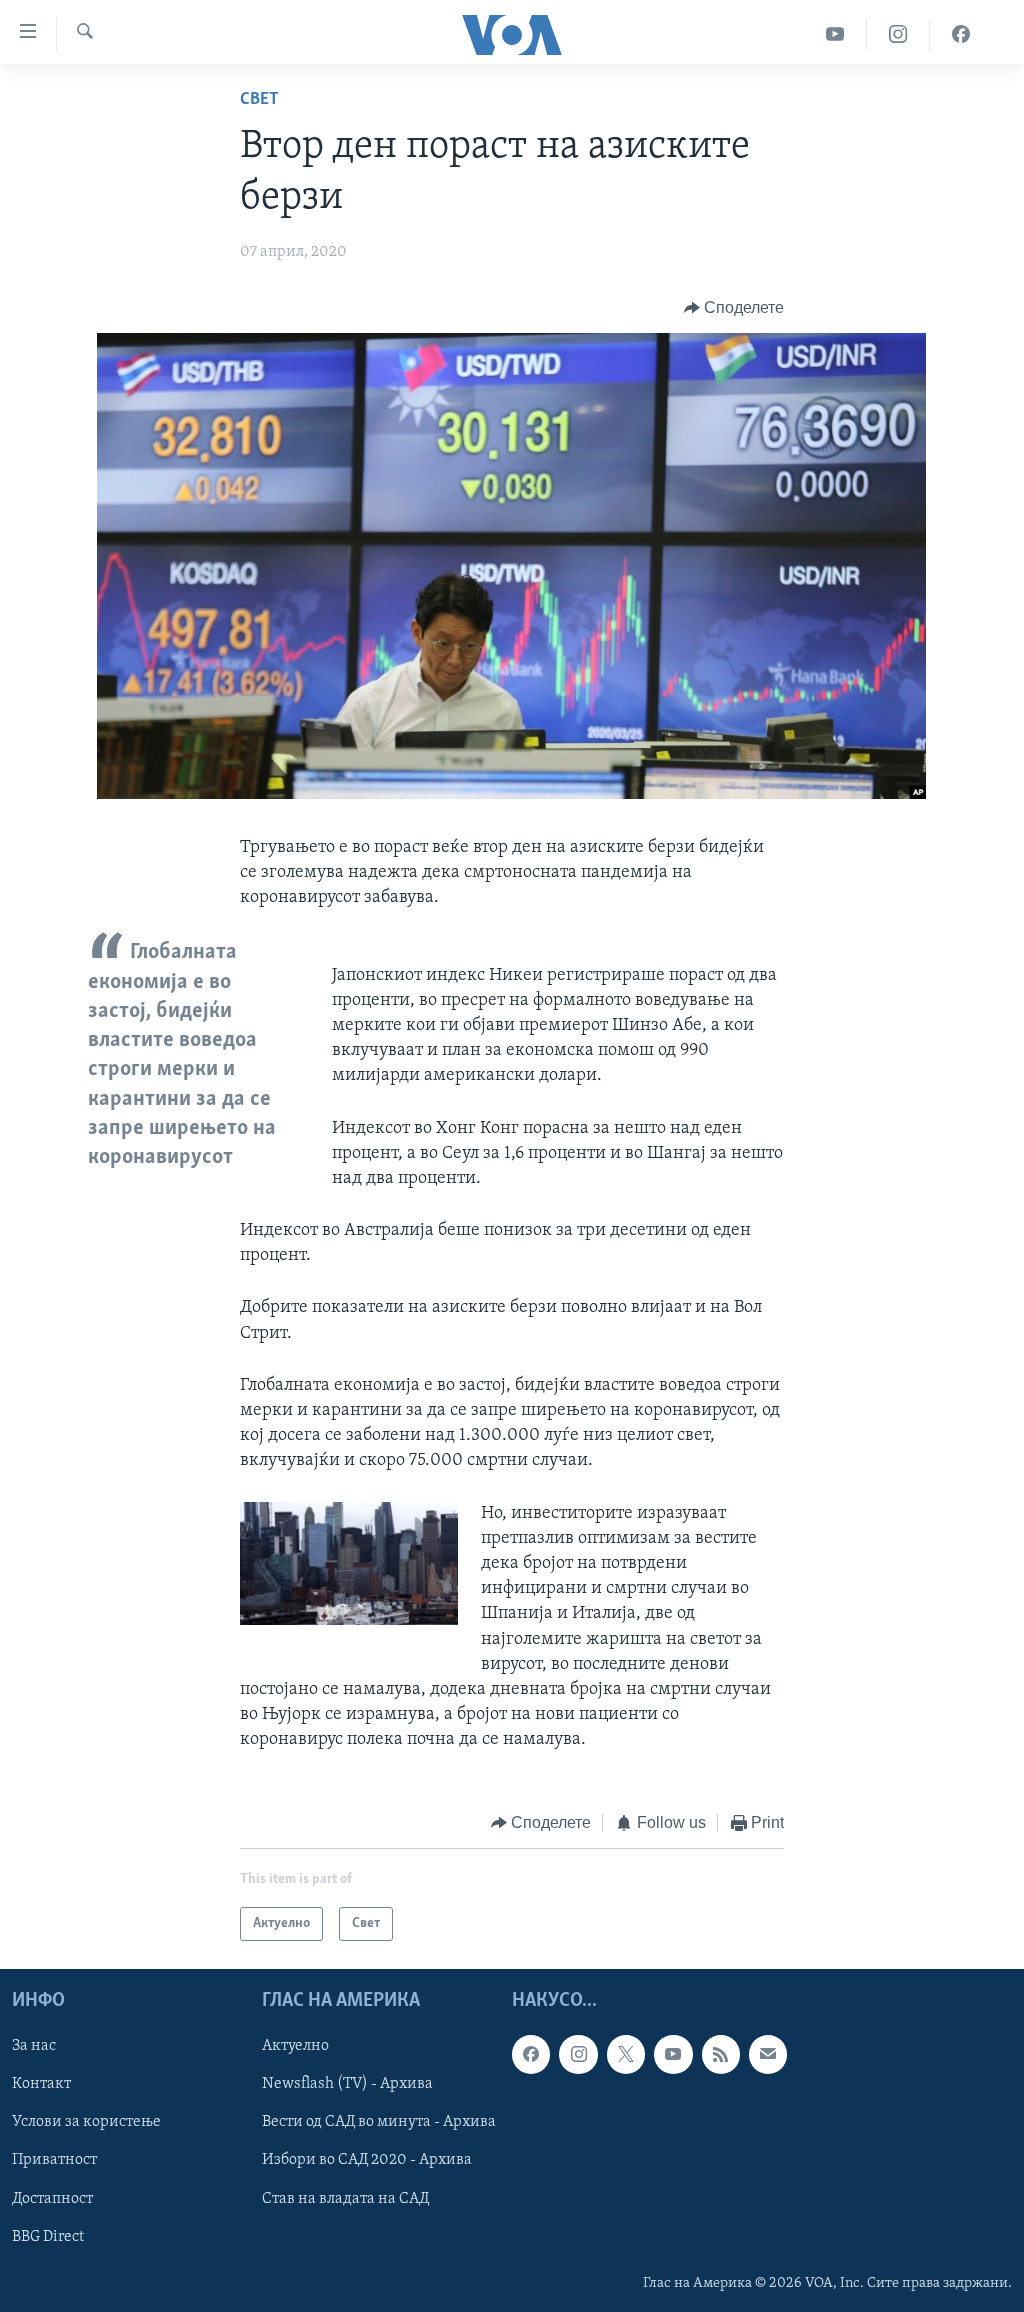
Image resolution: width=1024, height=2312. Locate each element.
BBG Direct (48, 2237)
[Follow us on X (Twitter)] (626, 2054)
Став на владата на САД (345, 2199)
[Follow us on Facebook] (531, 2054)
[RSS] (721, 2054)
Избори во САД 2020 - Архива (367, 2160)
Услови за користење (86, 2122)
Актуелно (295, 2046)
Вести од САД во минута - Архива (379, 2122)
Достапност (52, 2199)
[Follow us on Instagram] (578, 2054)
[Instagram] (898, 34)
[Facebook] (961, 34)
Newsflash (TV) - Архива (347, 2084)
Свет (259, 100)
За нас (34, 2046)
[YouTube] (835, 34)
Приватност (54, 2160)
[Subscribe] (768, 2054)
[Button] (734, 308)
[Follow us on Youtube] (673, 2054)
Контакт (41, 2084)
